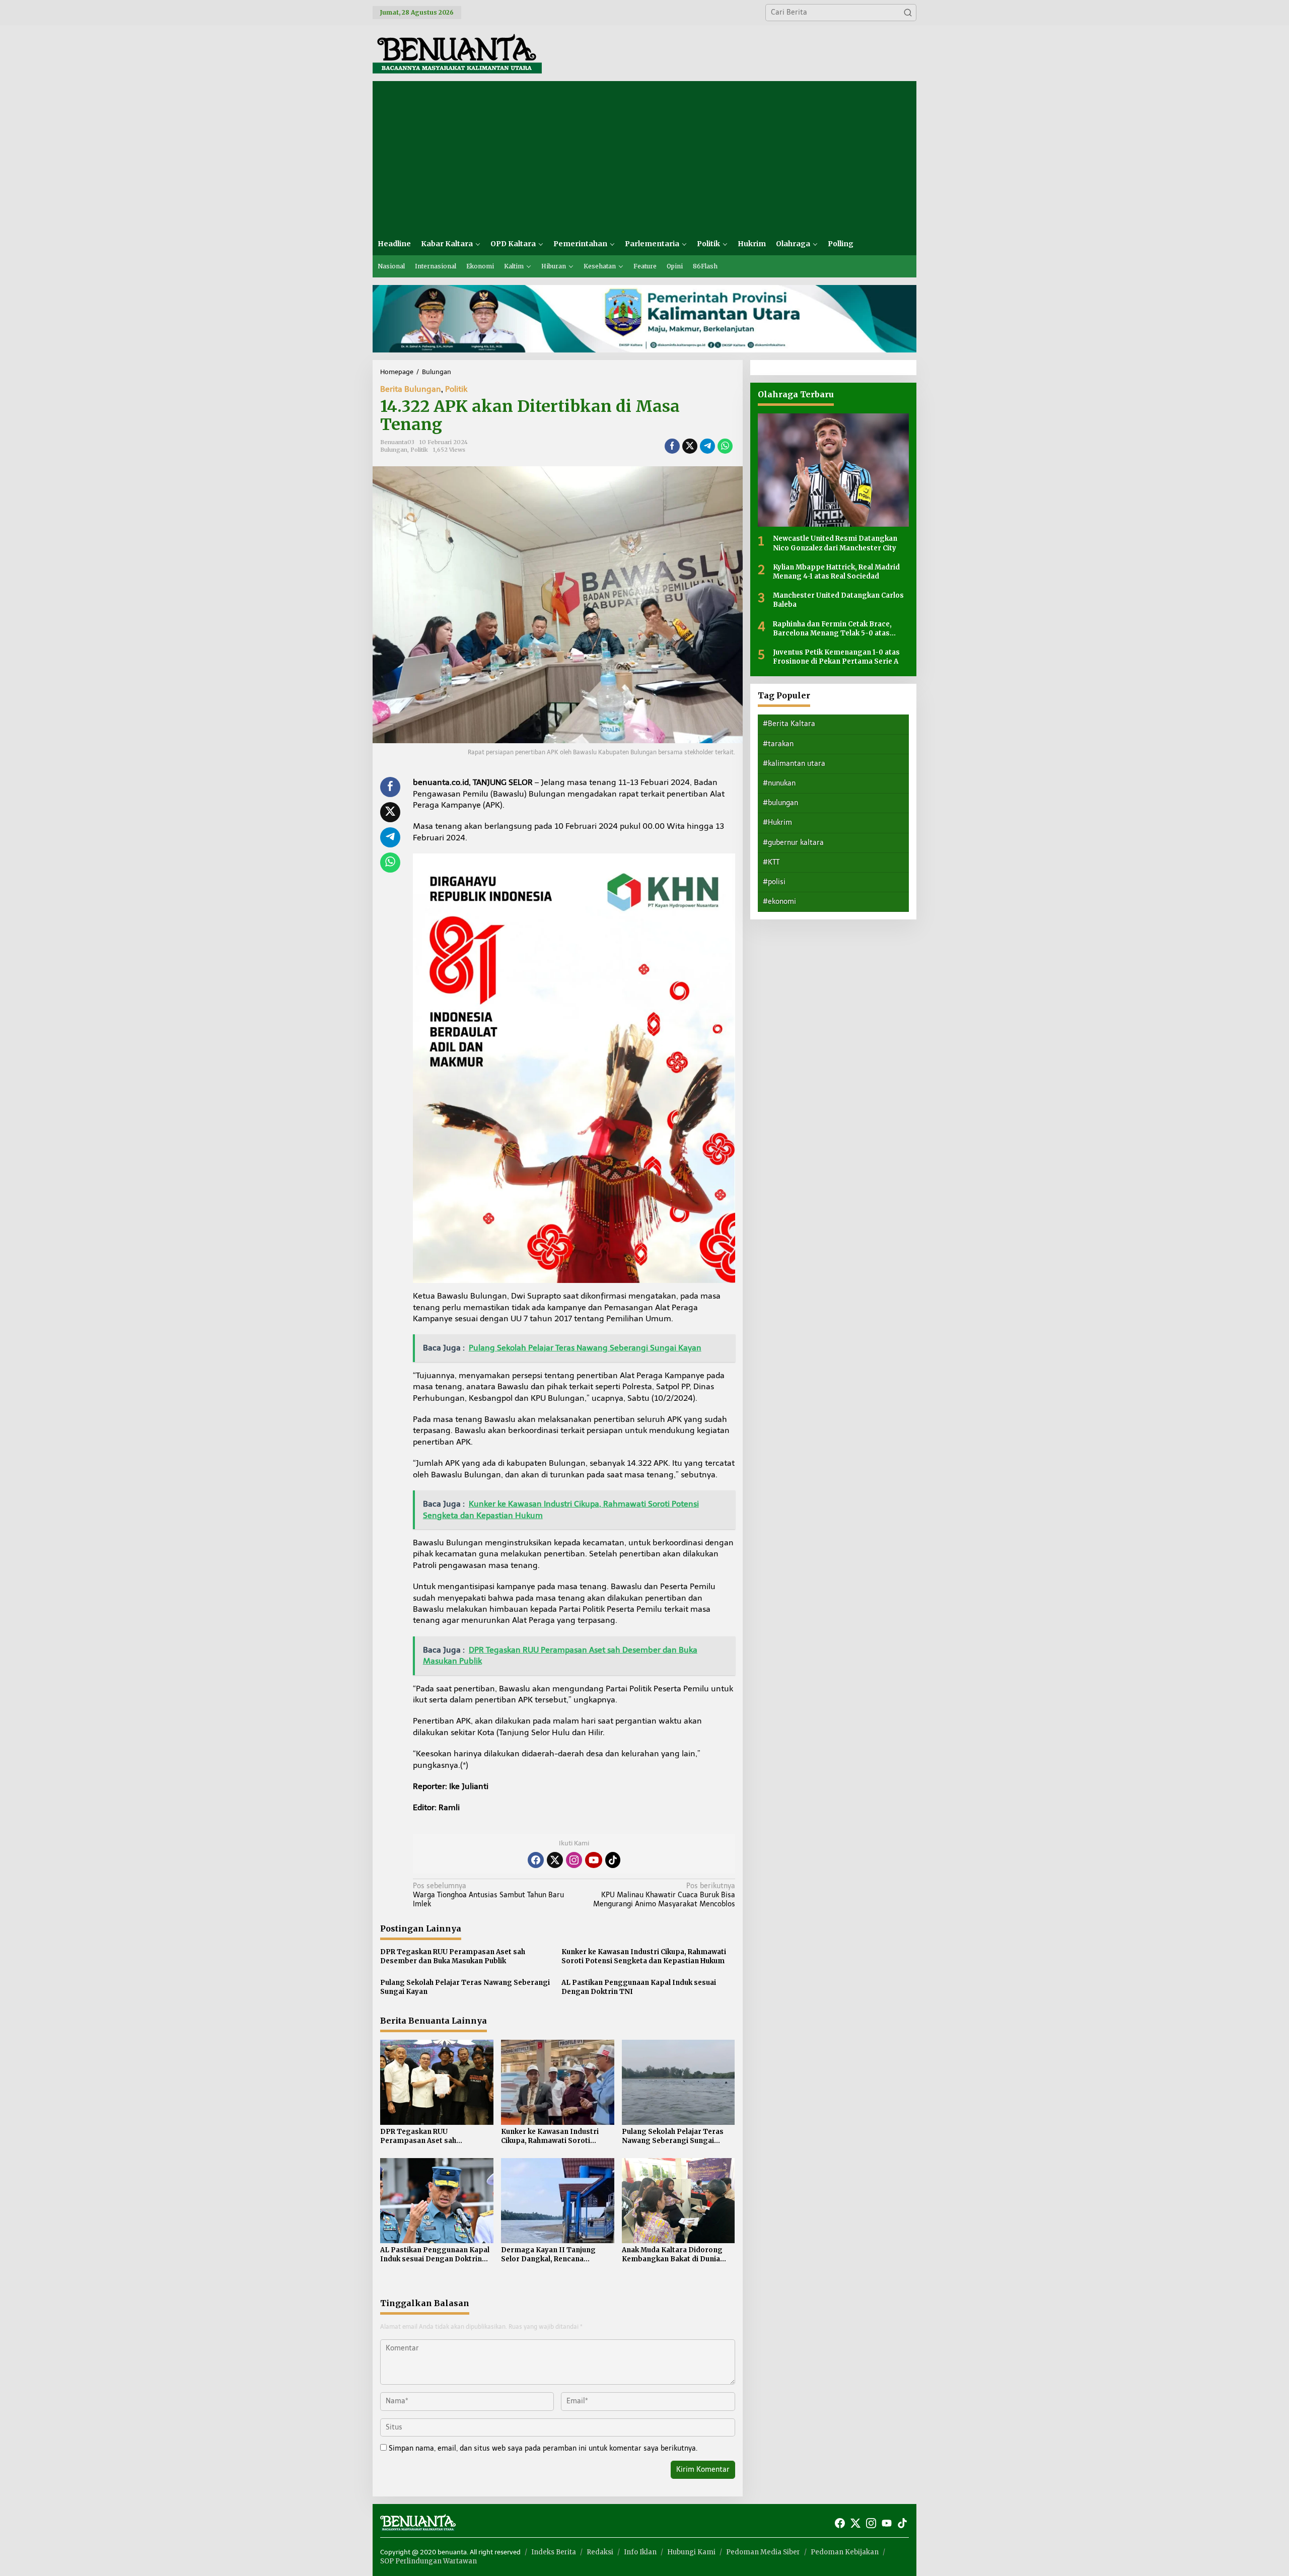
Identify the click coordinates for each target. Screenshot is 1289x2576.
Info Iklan (640, 2552)
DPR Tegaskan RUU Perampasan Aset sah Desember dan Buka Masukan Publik (453, 1956)
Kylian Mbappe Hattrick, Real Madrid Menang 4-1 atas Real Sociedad (836, 571)
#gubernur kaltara (793, 842)
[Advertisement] (644, 157)
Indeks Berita (554, 2552)
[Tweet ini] (690, 446)
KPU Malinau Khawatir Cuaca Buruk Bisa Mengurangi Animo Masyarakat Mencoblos (664, 1895)
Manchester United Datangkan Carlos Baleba (838, 600)
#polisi (774, 882)
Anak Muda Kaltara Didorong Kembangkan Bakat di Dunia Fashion (672, 2255)
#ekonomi (779, 902)
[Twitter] (555, 1860)
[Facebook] (536, 1860)
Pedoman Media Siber (763, 2552)
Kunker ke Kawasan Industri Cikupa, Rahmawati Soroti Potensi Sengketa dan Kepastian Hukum (644, 1956)
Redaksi (600, 2552)
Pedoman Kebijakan (845, 2552)
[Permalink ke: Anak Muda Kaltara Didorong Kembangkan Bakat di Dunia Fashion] (678, 2200)
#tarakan (778, 743)
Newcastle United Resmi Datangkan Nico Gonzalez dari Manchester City (835, 543)
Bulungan (394, 450)
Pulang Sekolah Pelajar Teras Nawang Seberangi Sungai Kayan (465, 1987)
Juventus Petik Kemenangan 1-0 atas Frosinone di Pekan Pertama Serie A (836, 656)
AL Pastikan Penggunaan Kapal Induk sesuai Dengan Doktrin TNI (639, 1987)
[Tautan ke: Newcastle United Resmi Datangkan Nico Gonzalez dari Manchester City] (833, 470)
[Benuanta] (457, 53)
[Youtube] (594, 1860)
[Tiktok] (613, 1860)
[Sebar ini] (672, 446)
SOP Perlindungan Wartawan (428, 2561)
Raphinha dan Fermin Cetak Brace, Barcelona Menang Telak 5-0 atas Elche (832, 628)
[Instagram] (574, 1860)
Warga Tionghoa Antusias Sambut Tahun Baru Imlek (488, 1895)
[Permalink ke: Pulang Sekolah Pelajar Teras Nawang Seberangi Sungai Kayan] (678, 2082)
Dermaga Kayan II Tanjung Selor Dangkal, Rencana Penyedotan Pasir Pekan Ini (549, 2255)
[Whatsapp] (725, 446)
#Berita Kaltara (789, 724)
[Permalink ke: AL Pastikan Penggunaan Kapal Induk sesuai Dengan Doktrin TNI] (437, 2200)
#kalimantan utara (794, 763)
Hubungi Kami (691, 2552)
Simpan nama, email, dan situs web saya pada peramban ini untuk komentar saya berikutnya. (543, 2448)
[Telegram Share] (707, 446)
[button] (908, 13)
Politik (456, 389)
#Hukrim (777, 822)
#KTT (771, 862)
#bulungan (780, 803)
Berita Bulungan (411, 389)
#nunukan (779, 783)
